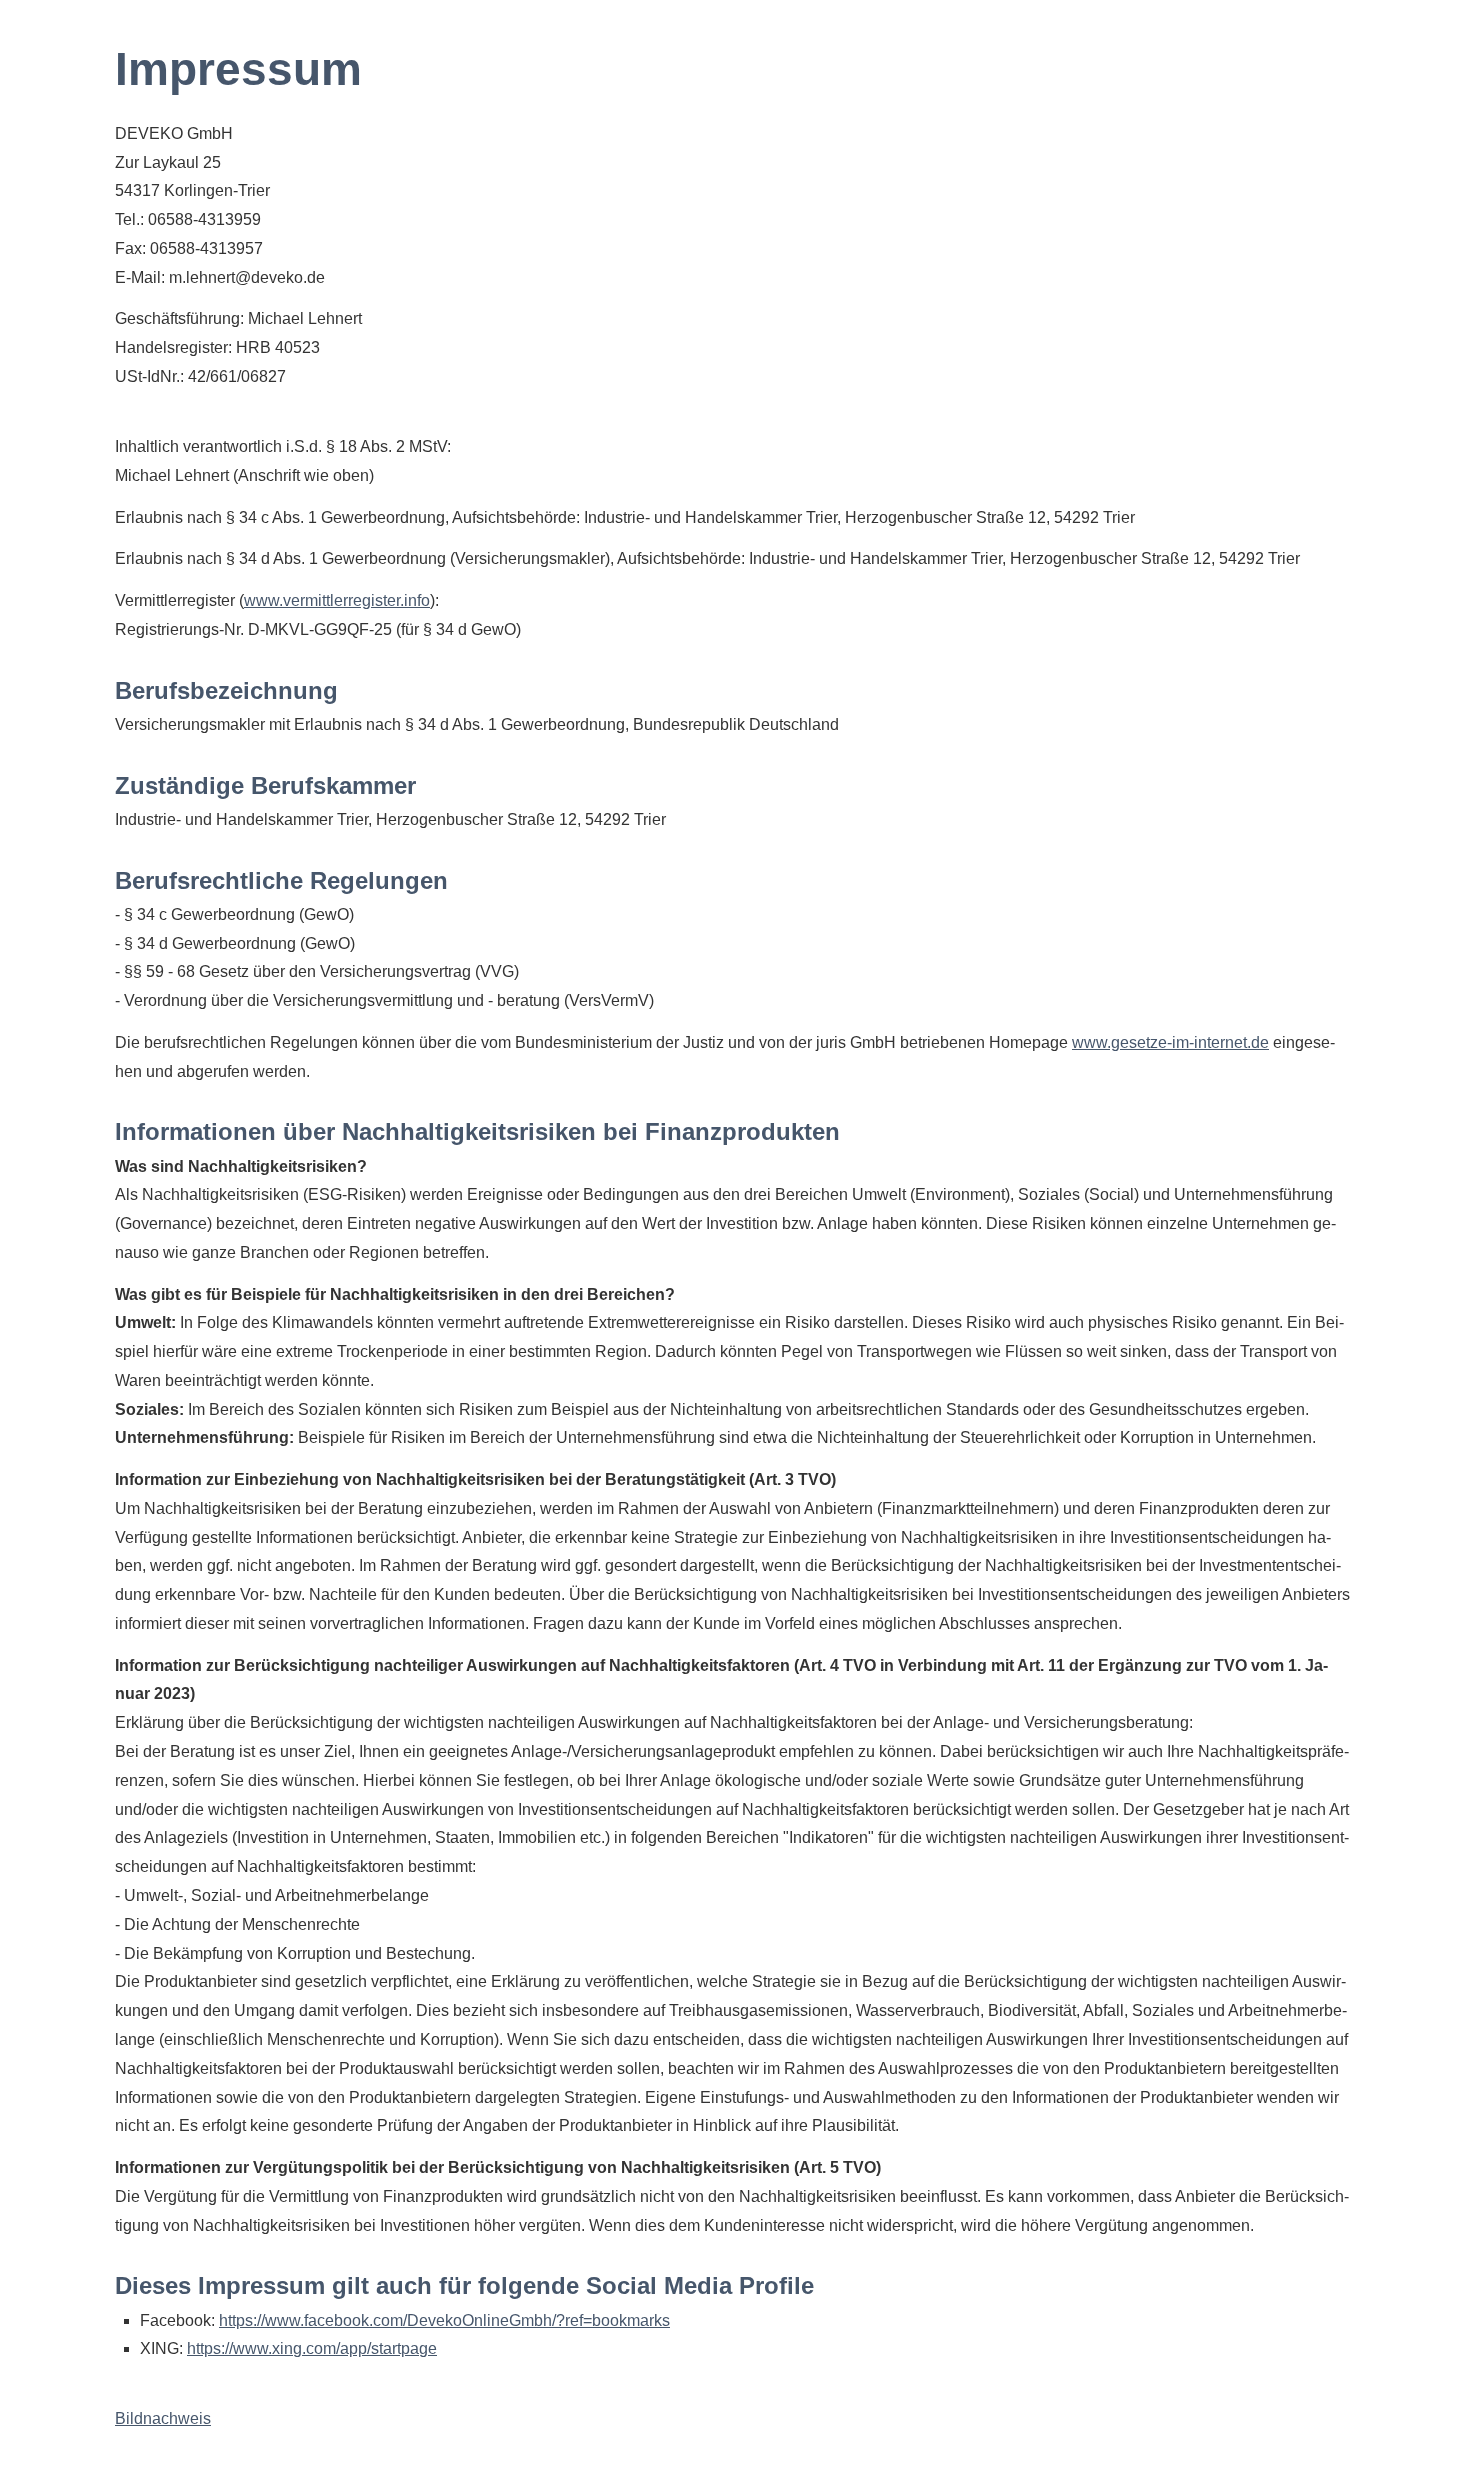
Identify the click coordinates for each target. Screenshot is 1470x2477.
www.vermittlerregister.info (337, 600)
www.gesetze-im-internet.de (1170, 1042)
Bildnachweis (163, 2418)
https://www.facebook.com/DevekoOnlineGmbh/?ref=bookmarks (444, 2320)
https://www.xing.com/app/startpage (312, 2348)
